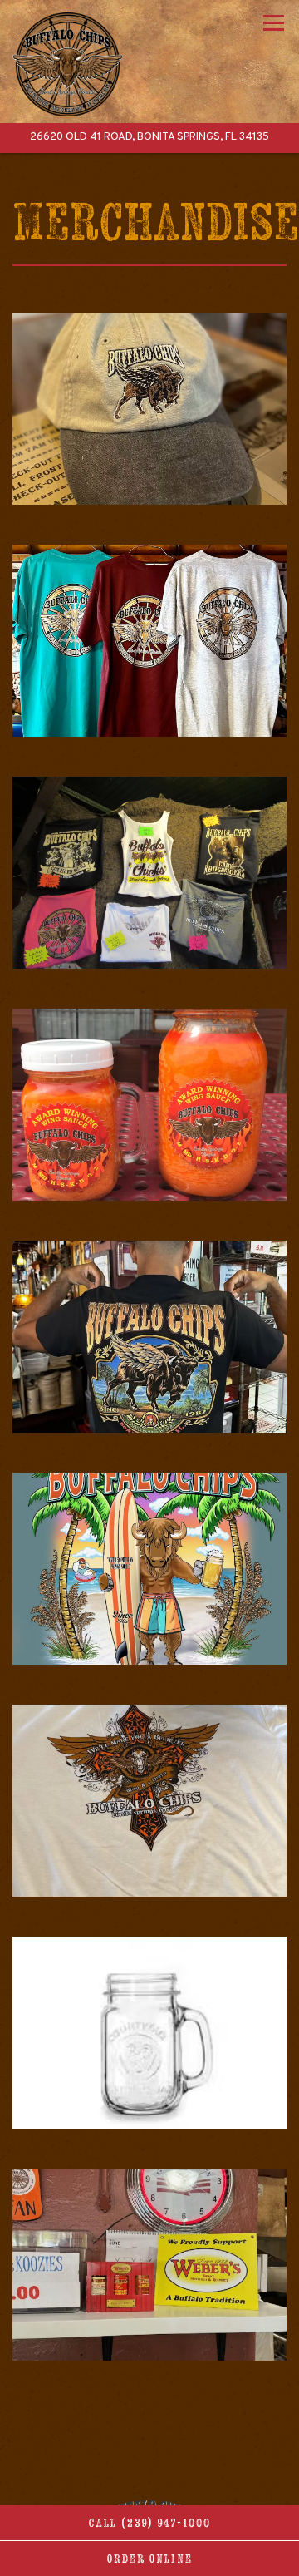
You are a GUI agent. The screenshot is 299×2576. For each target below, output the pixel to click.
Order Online (150, 2559)
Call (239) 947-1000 (150, 2523)
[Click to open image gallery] (149, 409)
